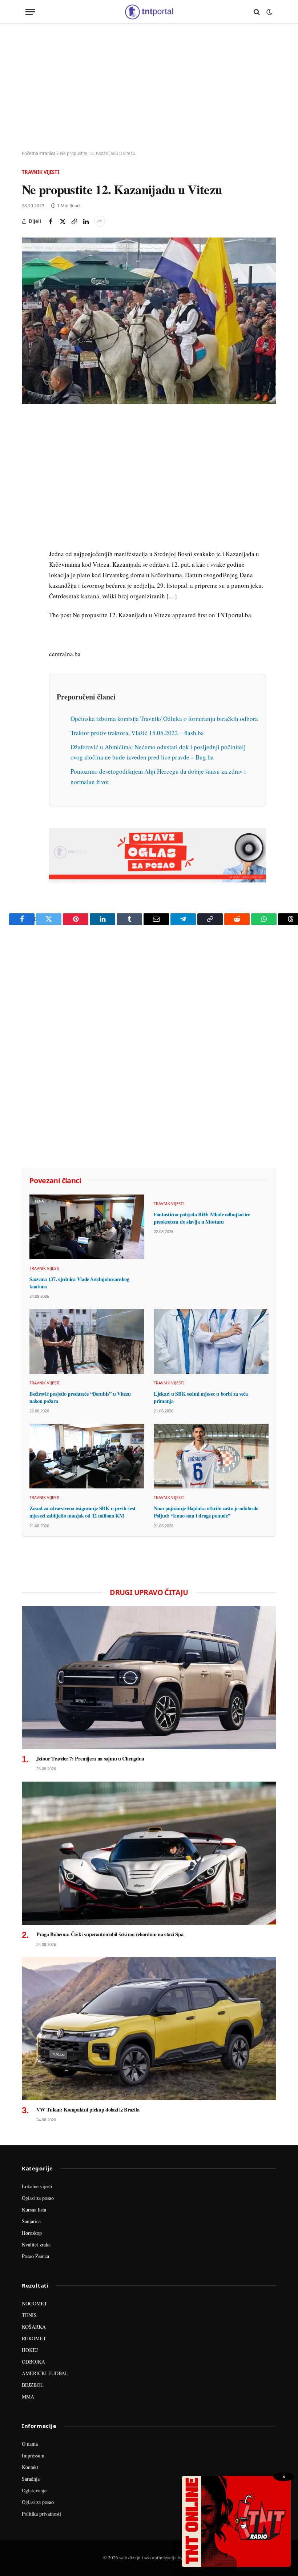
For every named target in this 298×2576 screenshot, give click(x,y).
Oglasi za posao (38, 2198)
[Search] (257, 12)
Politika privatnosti (41, 2514)
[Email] (29, 490)
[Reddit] (29, 540)
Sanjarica (31, 2221)
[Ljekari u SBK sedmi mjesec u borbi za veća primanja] (211, 1341)
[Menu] (30, 12)
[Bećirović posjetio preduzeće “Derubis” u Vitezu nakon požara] (87, 1341)
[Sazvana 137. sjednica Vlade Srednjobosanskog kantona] (87, 1227)
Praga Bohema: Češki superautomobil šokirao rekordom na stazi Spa (110, 1934)
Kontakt (30, 2467)
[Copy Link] (74, 221)
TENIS (29, 2315)
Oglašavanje (34, 2490)
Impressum (33, 2455)
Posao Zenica (35, 2256)
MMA (28, 2396)
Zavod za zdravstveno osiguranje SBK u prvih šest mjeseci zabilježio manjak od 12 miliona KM (82, 1512)
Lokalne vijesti (37, 2186)
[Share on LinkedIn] (86, 221)
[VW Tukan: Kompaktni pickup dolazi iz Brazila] (149, 2029)
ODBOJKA (33, 2362)
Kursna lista (34, 2210)
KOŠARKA (34, 2327)
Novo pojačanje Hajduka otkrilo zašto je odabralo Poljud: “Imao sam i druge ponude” (206, 1512)
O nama (30, 2444)
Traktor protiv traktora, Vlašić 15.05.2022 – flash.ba (137, 733)
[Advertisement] (149, 87)
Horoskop (32, 2233)
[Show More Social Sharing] (100, 221)
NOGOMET (35, 2303)
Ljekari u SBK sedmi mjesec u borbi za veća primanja (201, 1397)
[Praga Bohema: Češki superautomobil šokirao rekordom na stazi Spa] (149, 1853)
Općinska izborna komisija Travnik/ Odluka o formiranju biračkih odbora (164, 719)
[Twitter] (29, 456)
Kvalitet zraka (36, 2244)
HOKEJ (30, 2350)
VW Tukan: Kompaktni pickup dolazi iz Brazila (88, 2110)
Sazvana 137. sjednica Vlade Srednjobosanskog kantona (79, 1283)
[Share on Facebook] (51, 221)
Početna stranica (39, 153)
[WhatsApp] (29, 573)
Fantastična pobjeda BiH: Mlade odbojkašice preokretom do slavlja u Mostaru (202, 1218)
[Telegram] (29, 557)
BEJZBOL (33, 2385)
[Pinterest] (29, 473)
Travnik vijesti (41, 172)
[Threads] (29, 590)
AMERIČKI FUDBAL (45, 2373)
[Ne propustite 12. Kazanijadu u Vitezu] (149, 321)
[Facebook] (29, 439)
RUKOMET (34, 2338)
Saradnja (31, 2479)
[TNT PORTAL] (149, 12)
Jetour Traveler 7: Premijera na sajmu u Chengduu (90, 1759)
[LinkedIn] (29, 523)
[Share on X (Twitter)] (63, 221)
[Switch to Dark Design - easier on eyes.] (269, 12)
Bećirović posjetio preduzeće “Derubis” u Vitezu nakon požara (80, 1397)
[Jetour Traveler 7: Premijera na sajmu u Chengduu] (149, 1678)
